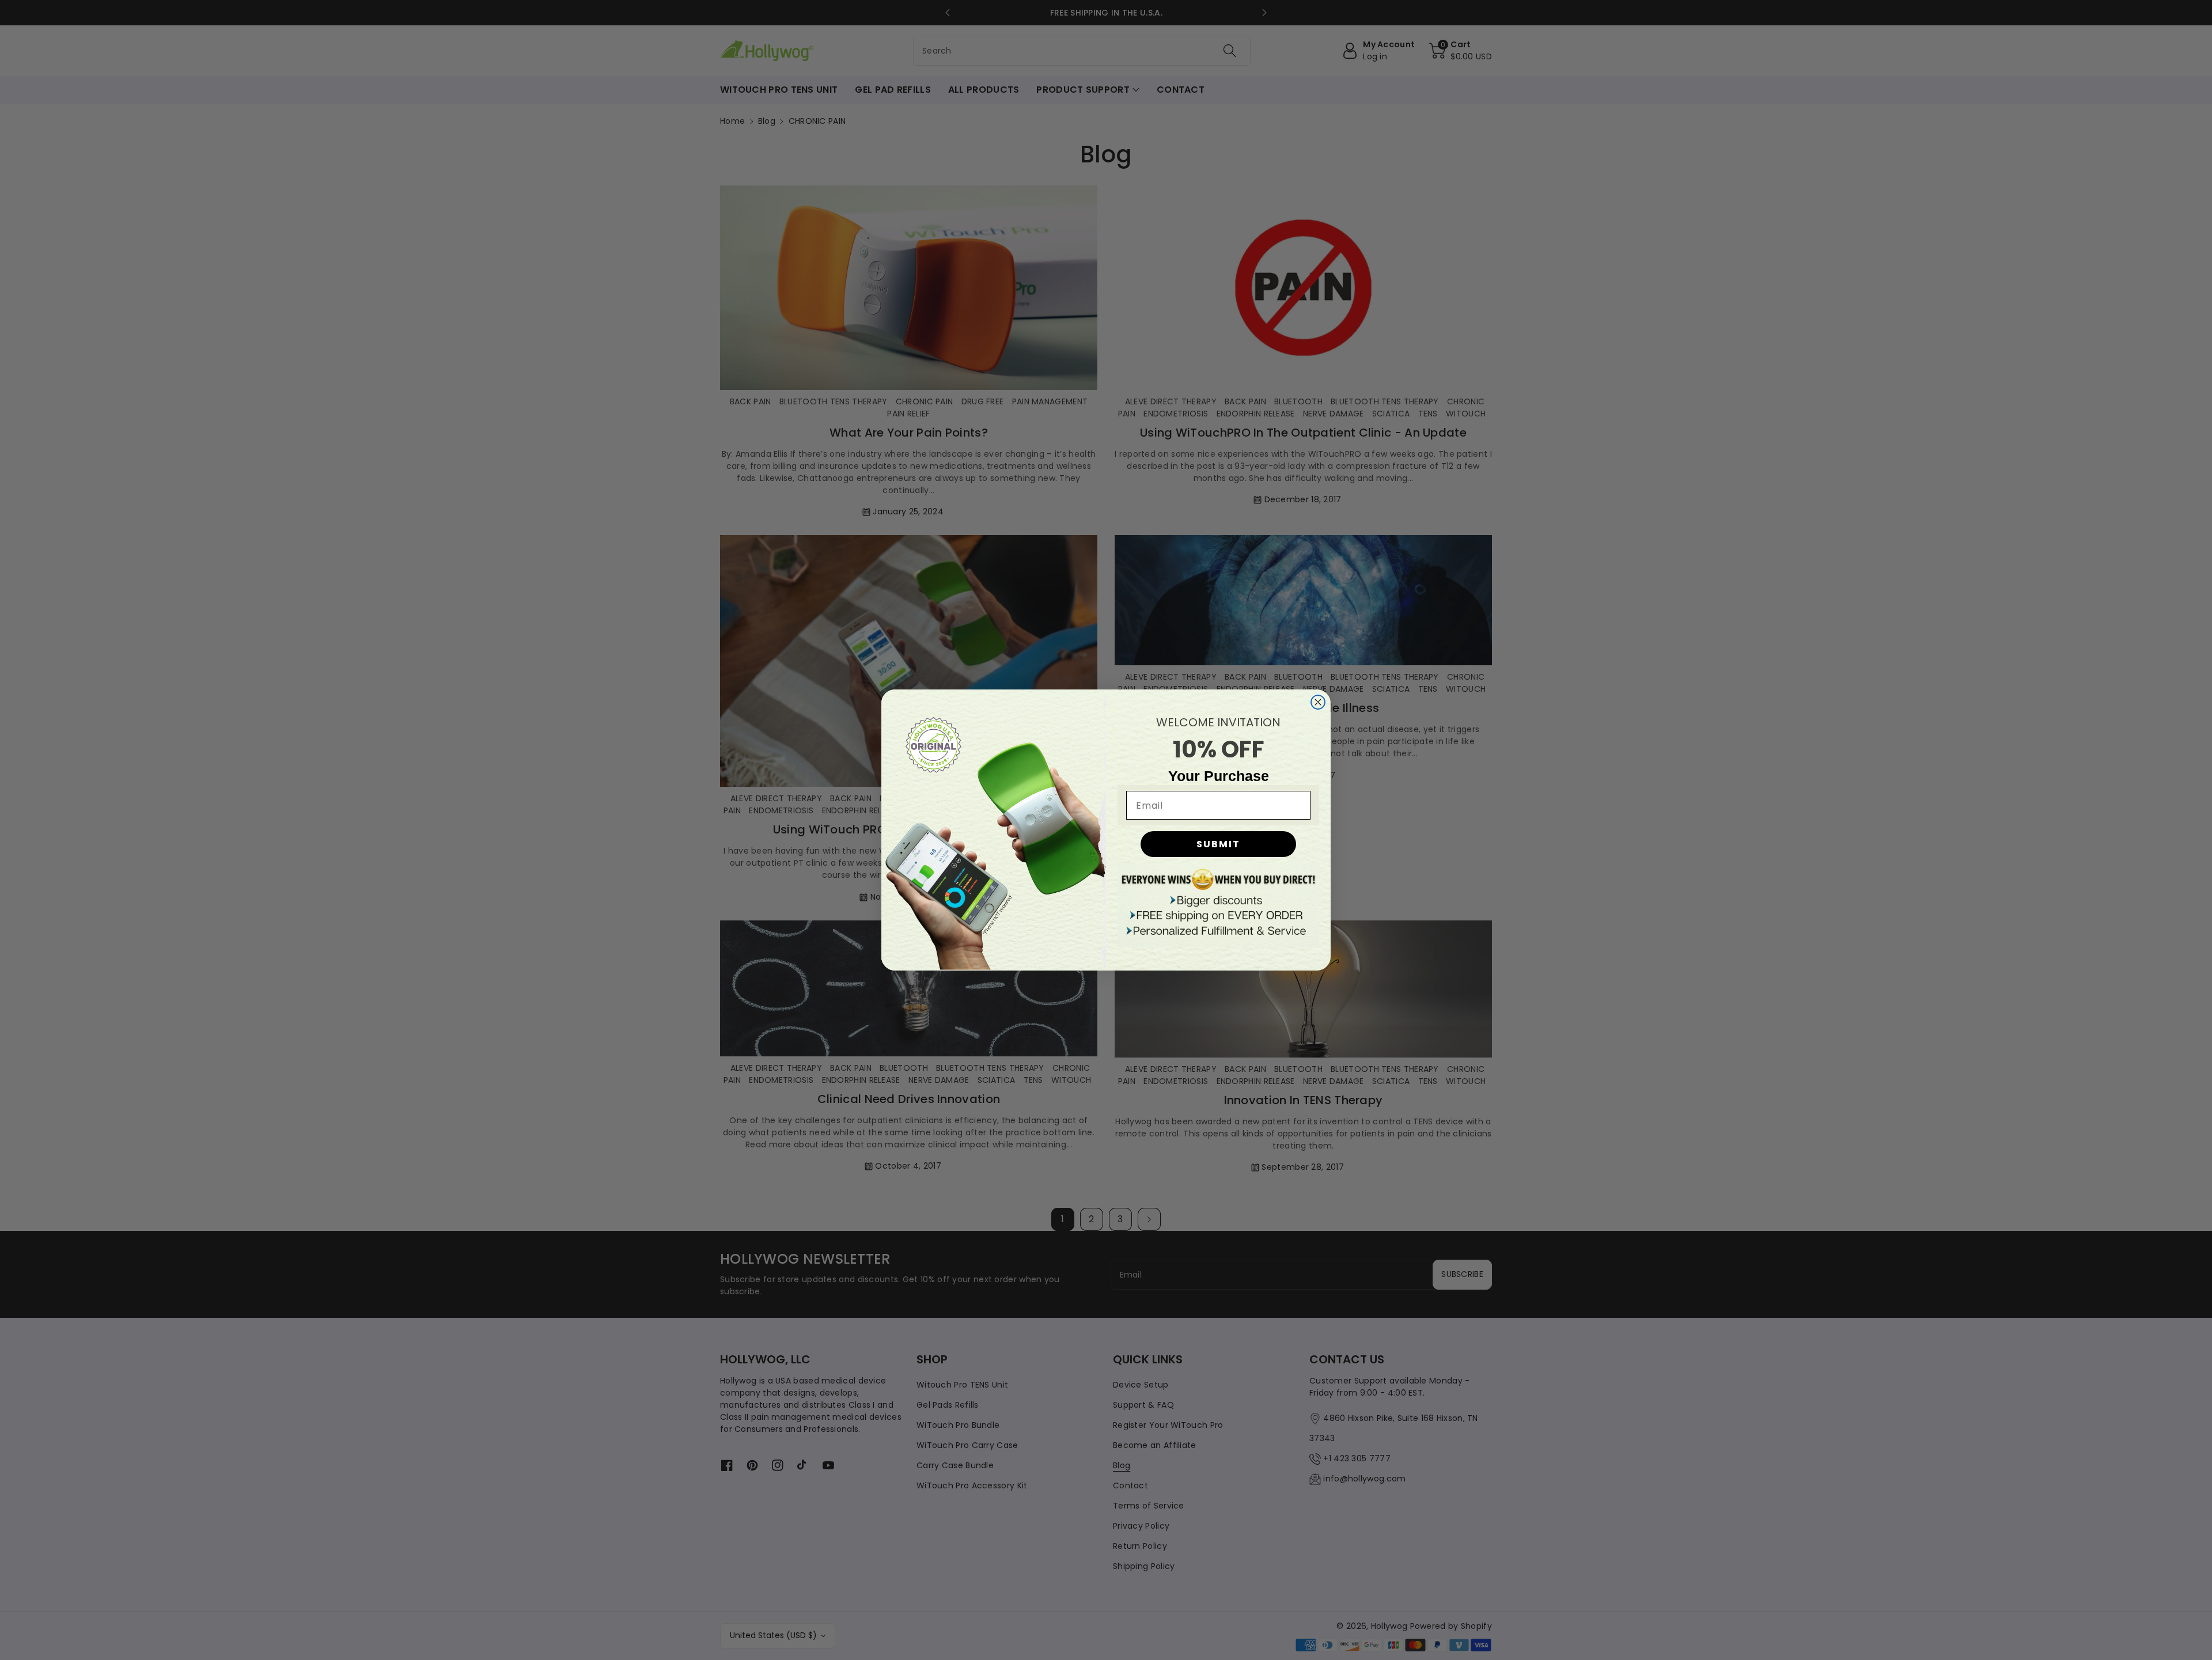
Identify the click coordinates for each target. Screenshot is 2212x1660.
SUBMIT (1218, 844)
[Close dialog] (1318, 702)
